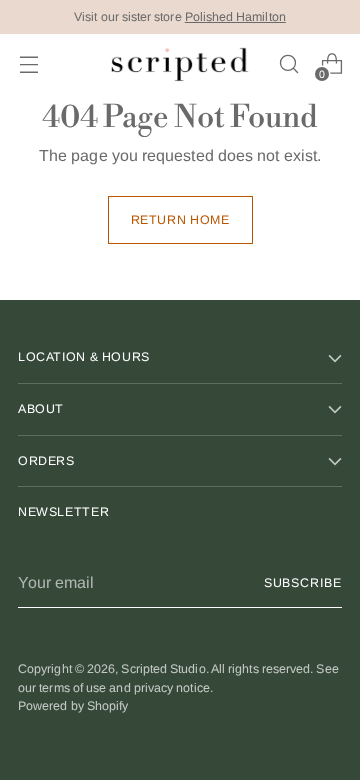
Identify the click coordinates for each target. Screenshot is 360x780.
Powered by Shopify (73, 706)
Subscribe (303, 583)
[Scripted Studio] (180, 64)
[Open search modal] (288, 64)
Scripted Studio (163, 669)
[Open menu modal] (28, 64)
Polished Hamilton (235, 17)
